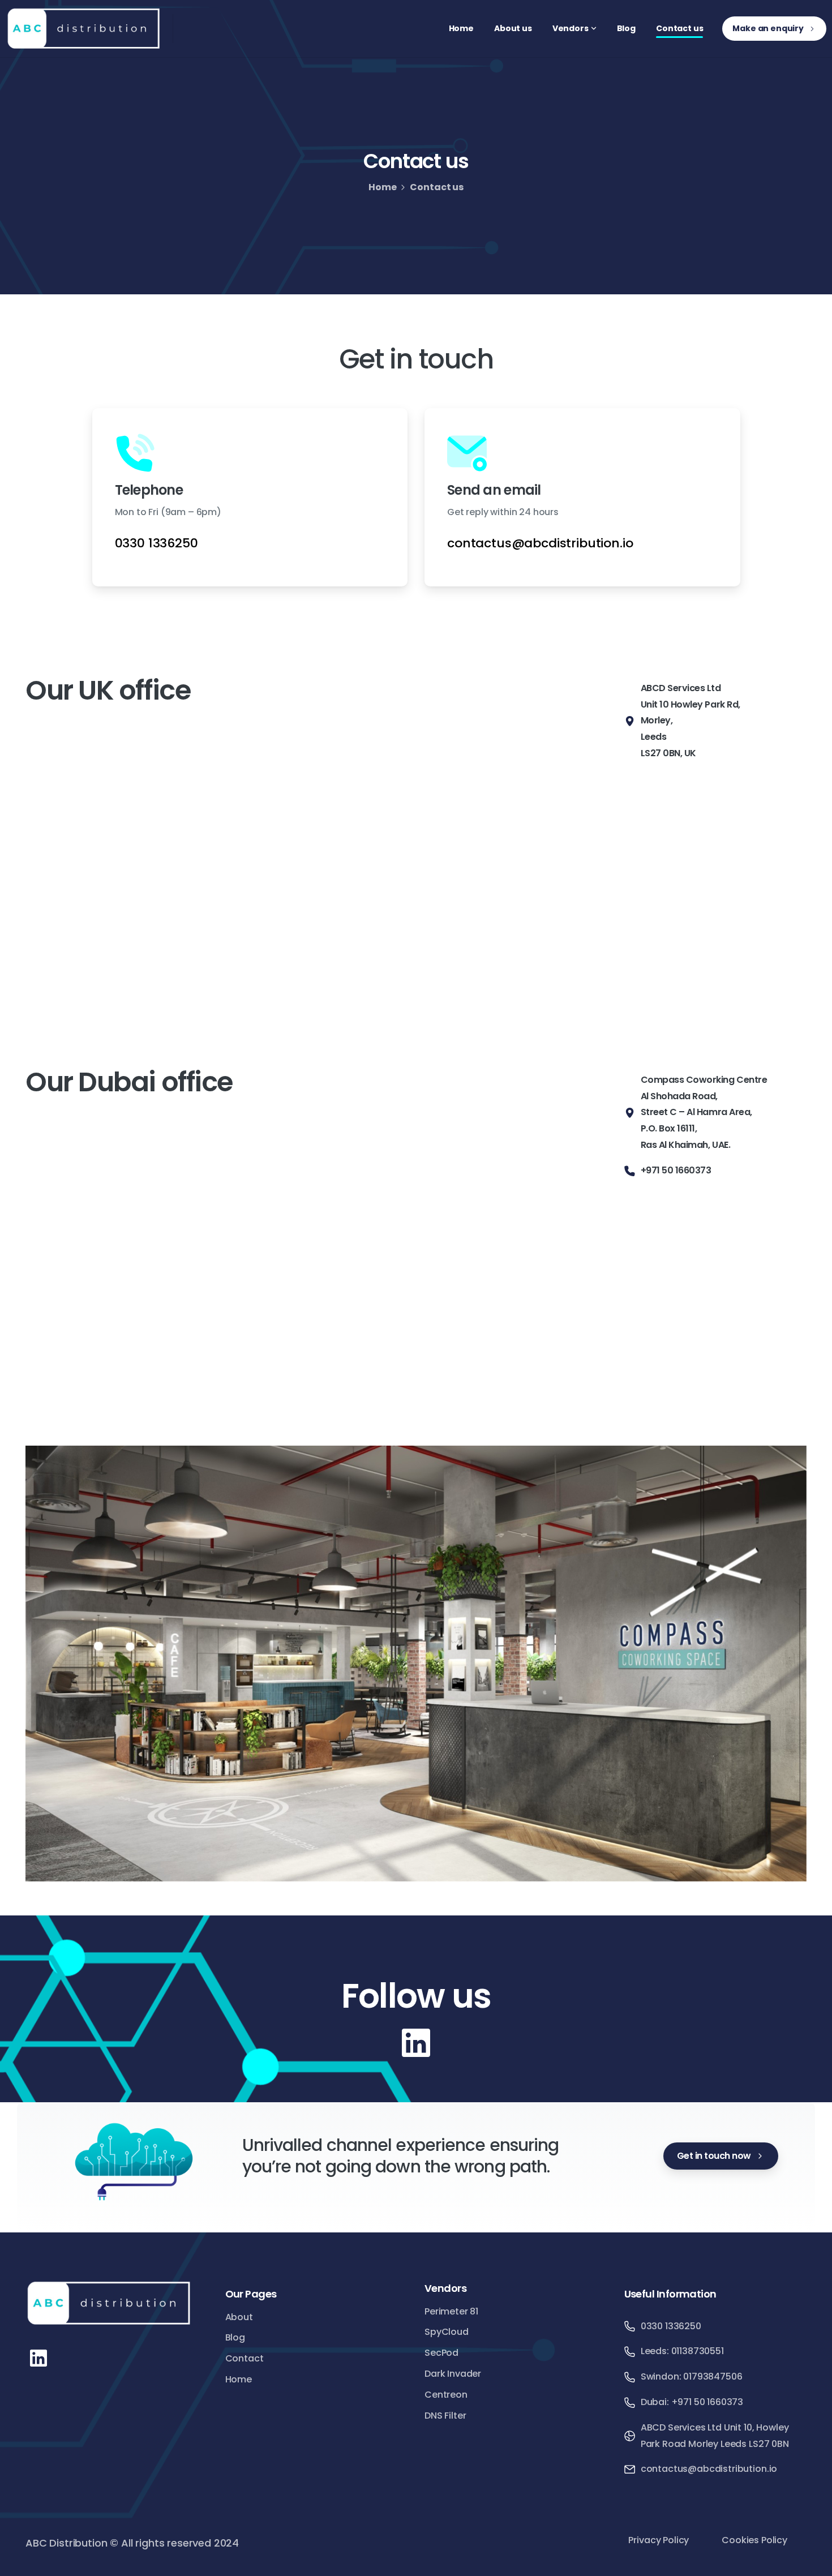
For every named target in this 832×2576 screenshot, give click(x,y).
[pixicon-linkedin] (416, 2042)
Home (382, 187)
